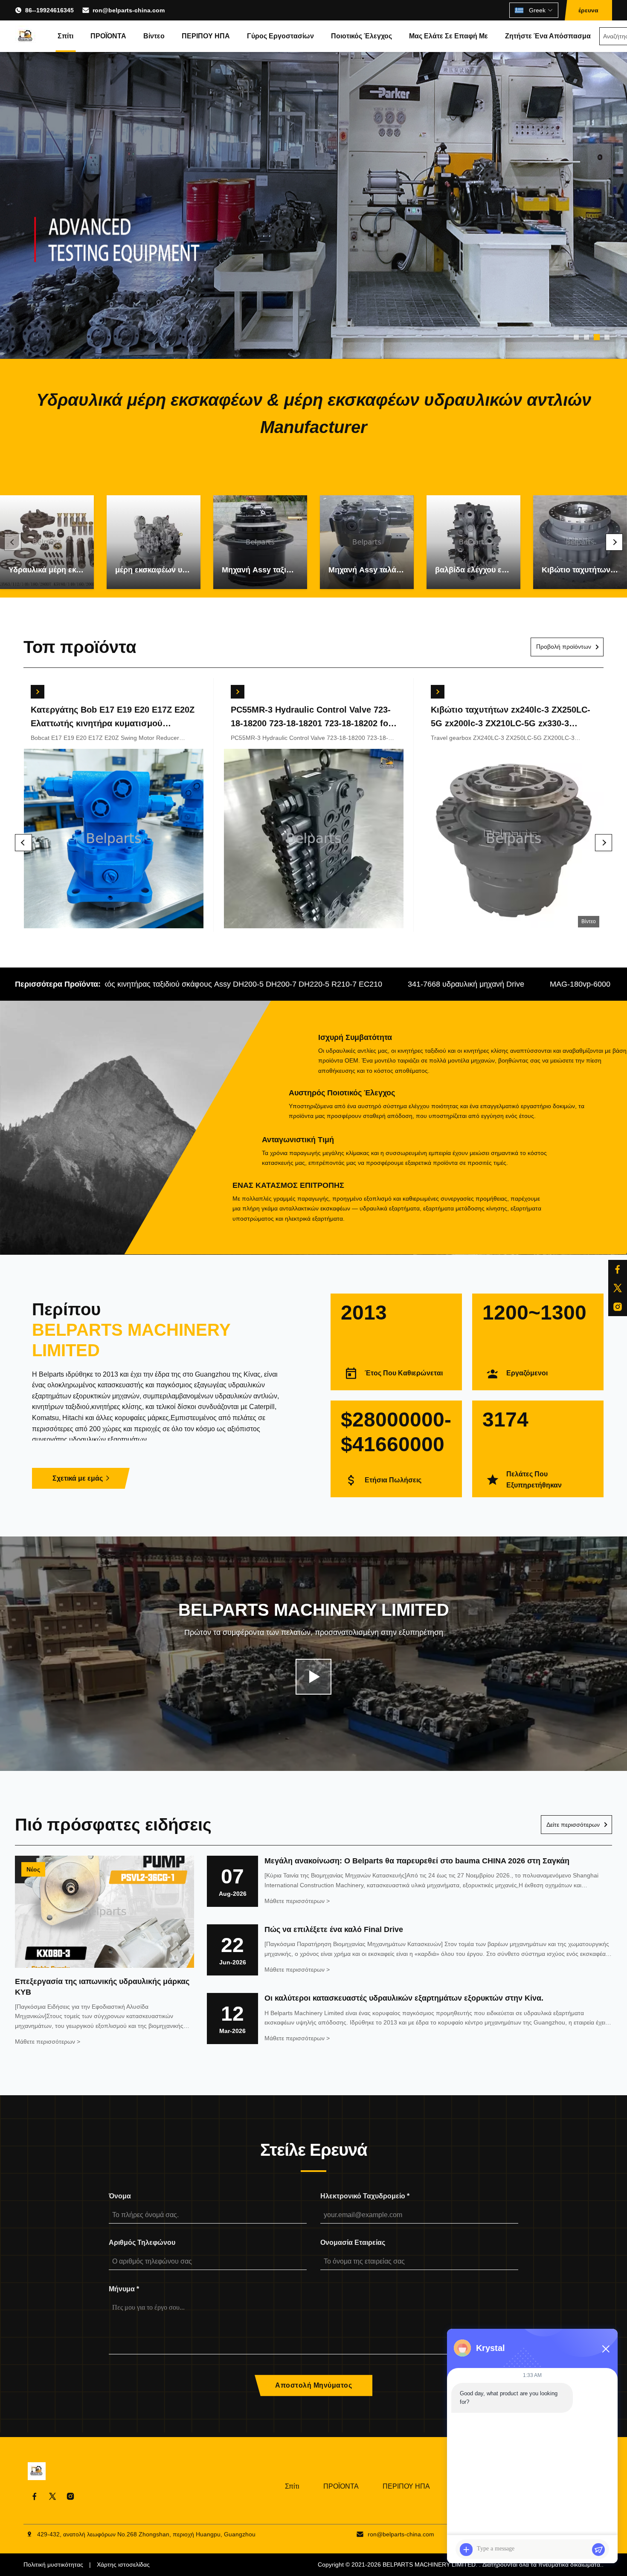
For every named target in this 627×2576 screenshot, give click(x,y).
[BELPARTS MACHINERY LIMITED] (26, 36)
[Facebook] (35, 2496)
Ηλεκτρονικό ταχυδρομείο (365, 2196)
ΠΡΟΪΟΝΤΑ (108, 36)
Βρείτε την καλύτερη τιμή (114, 840)
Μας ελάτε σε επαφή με (448, 36)
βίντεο (154, 36)
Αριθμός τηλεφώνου (142, 2242)
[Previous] (13, 542)
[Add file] (466, 2550)
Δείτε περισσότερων (573, 1825)
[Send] (598, 2550)
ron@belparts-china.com (129, 10)
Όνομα (120, 2196)
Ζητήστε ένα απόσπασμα (548, 36)
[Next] (614, 542)
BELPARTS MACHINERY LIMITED (429, 2564)
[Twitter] (52, 2496)
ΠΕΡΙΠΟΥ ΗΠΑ (206, 36)
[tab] (576, 337)
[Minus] (606, 2349)
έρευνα (588, 10)
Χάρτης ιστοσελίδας (123, 2564)
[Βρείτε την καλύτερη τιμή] (38, 692)
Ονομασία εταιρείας (353, 2242)
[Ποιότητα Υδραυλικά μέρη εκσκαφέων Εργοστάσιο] (313, 205)
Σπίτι (65, 36)
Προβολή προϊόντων (564, 647)
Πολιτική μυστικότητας (53, 2564)
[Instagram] (618, 1307)
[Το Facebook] (618, 1269)
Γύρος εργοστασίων (280, 36)
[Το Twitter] (618, 1288)
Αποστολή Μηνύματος (313, 2385)
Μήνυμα (124, 2289)
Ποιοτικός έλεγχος (361, 36)
